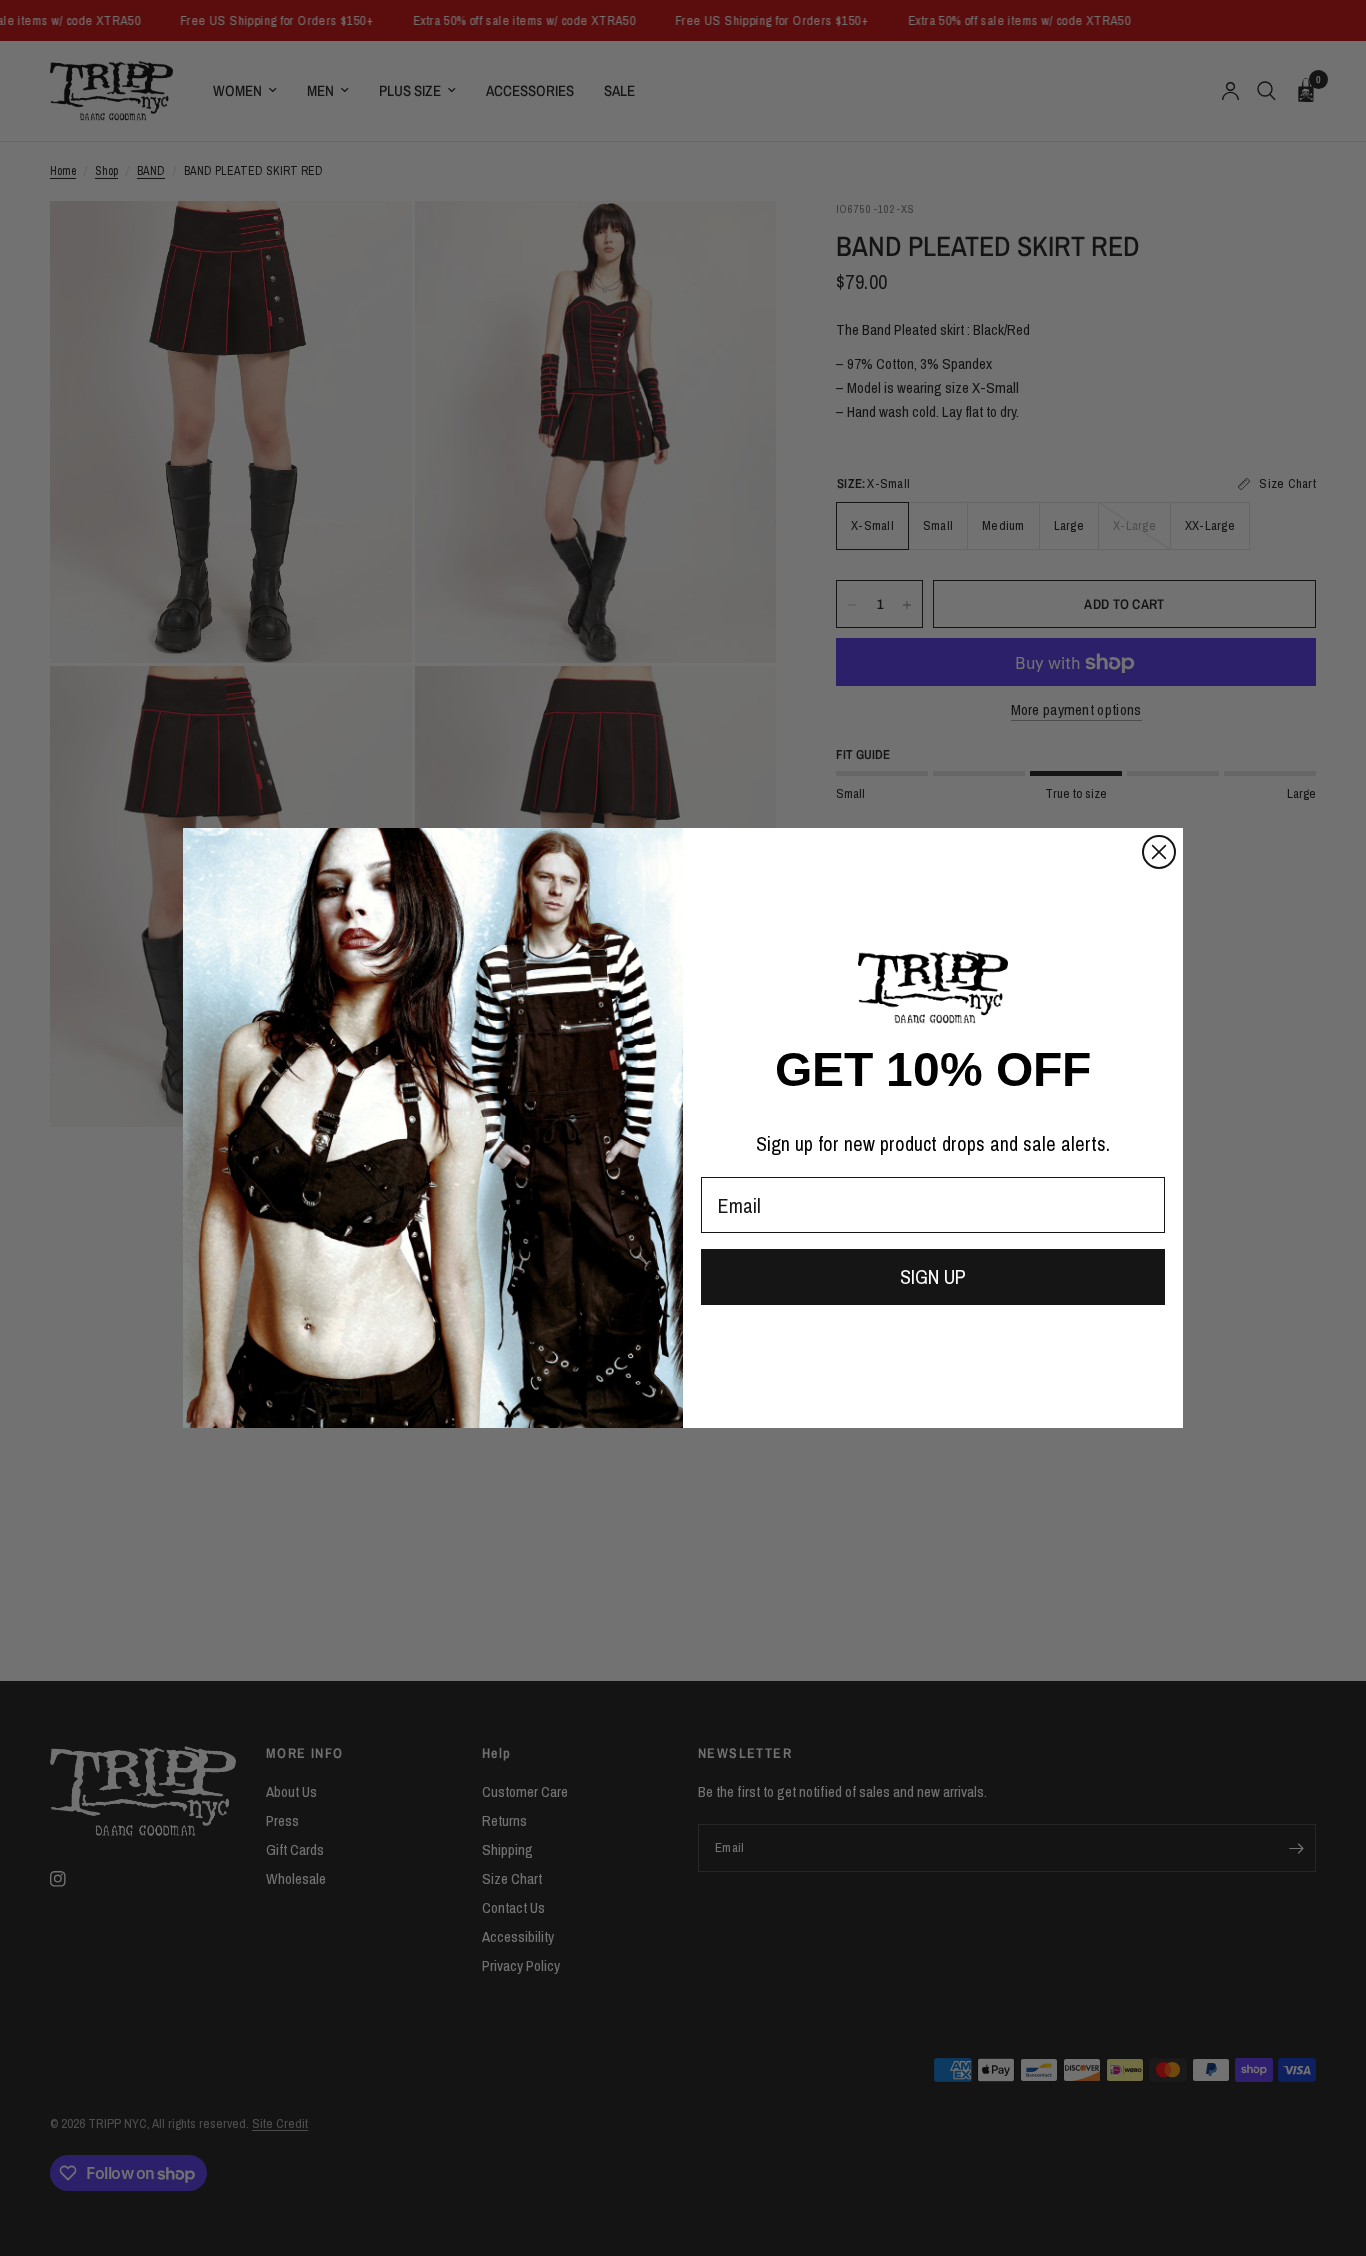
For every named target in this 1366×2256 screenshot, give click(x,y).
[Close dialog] (1159, 852)
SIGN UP (933, 1276)
